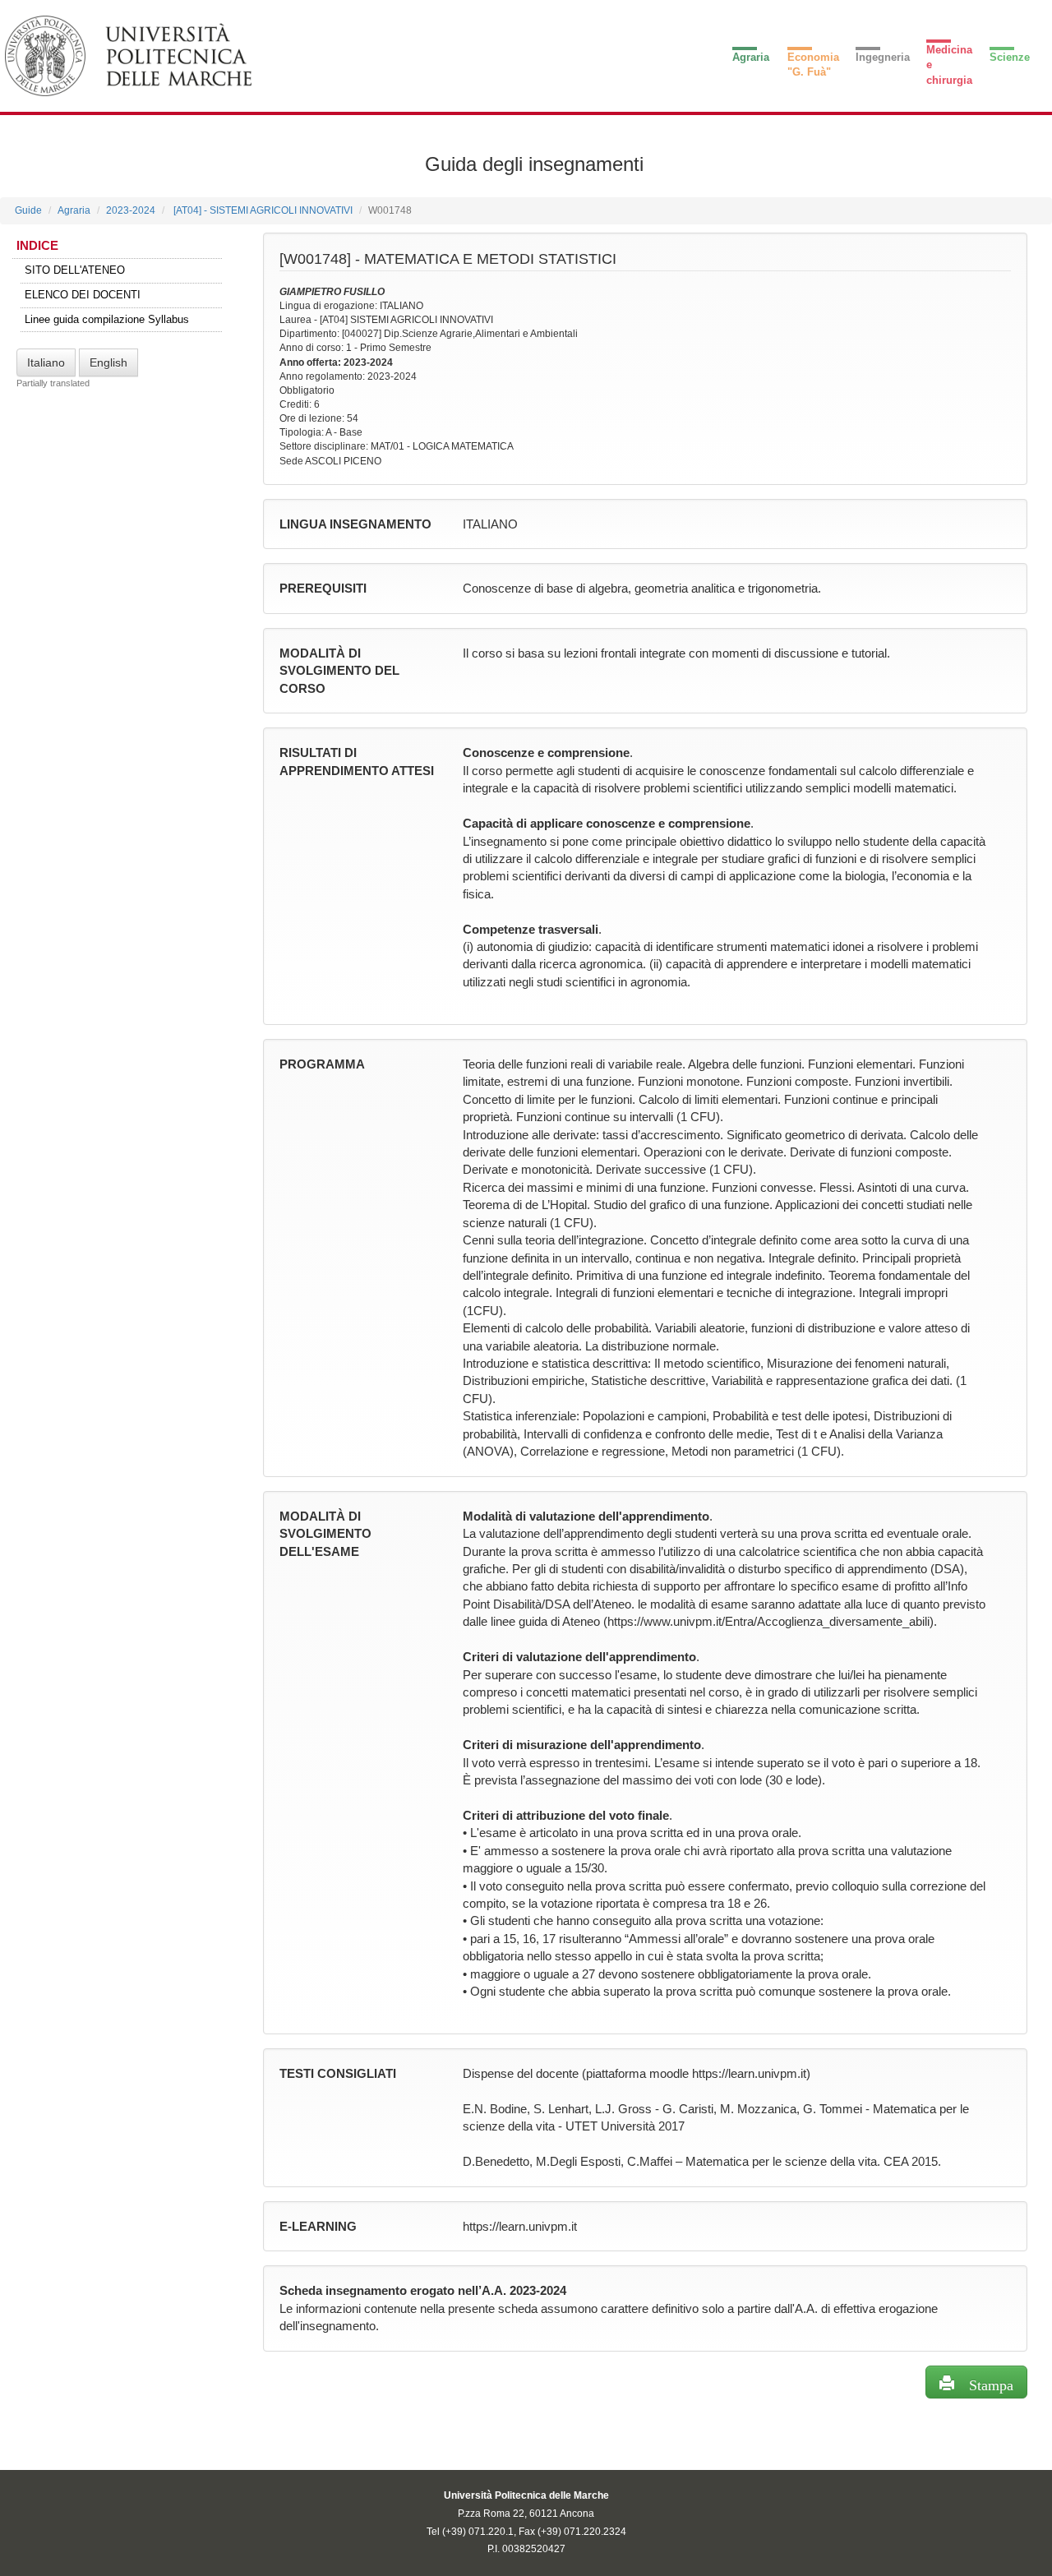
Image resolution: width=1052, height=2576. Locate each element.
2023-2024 (131, 210)
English (108, 362)
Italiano (46, 362)
